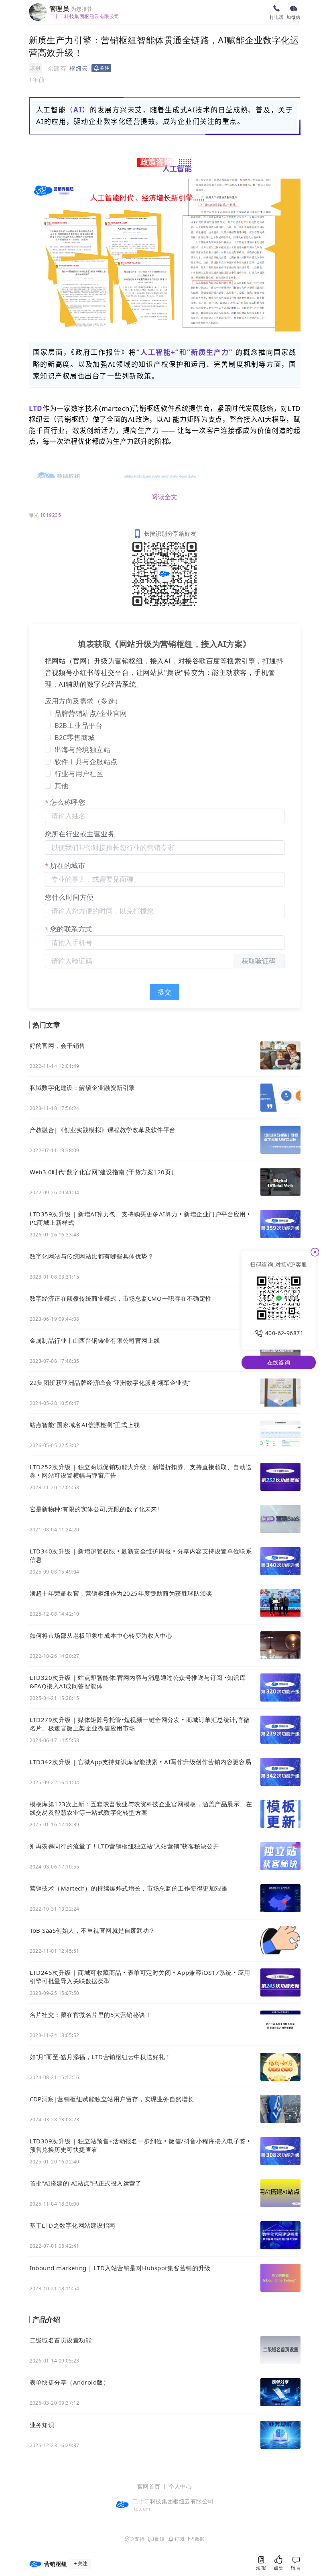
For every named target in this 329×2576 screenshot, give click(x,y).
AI (78, 110)
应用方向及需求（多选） (83, 701)
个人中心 (180, 2486)
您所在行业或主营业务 (80, 834)
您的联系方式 (71, 929)
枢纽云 (79, 68)
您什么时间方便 (69, 897)
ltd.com (141, 2509)
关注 (83, 2564)
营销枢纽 (146, 408)
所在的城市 (68, 865)
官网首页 (149, 2486)
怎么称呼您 (68, 802)
